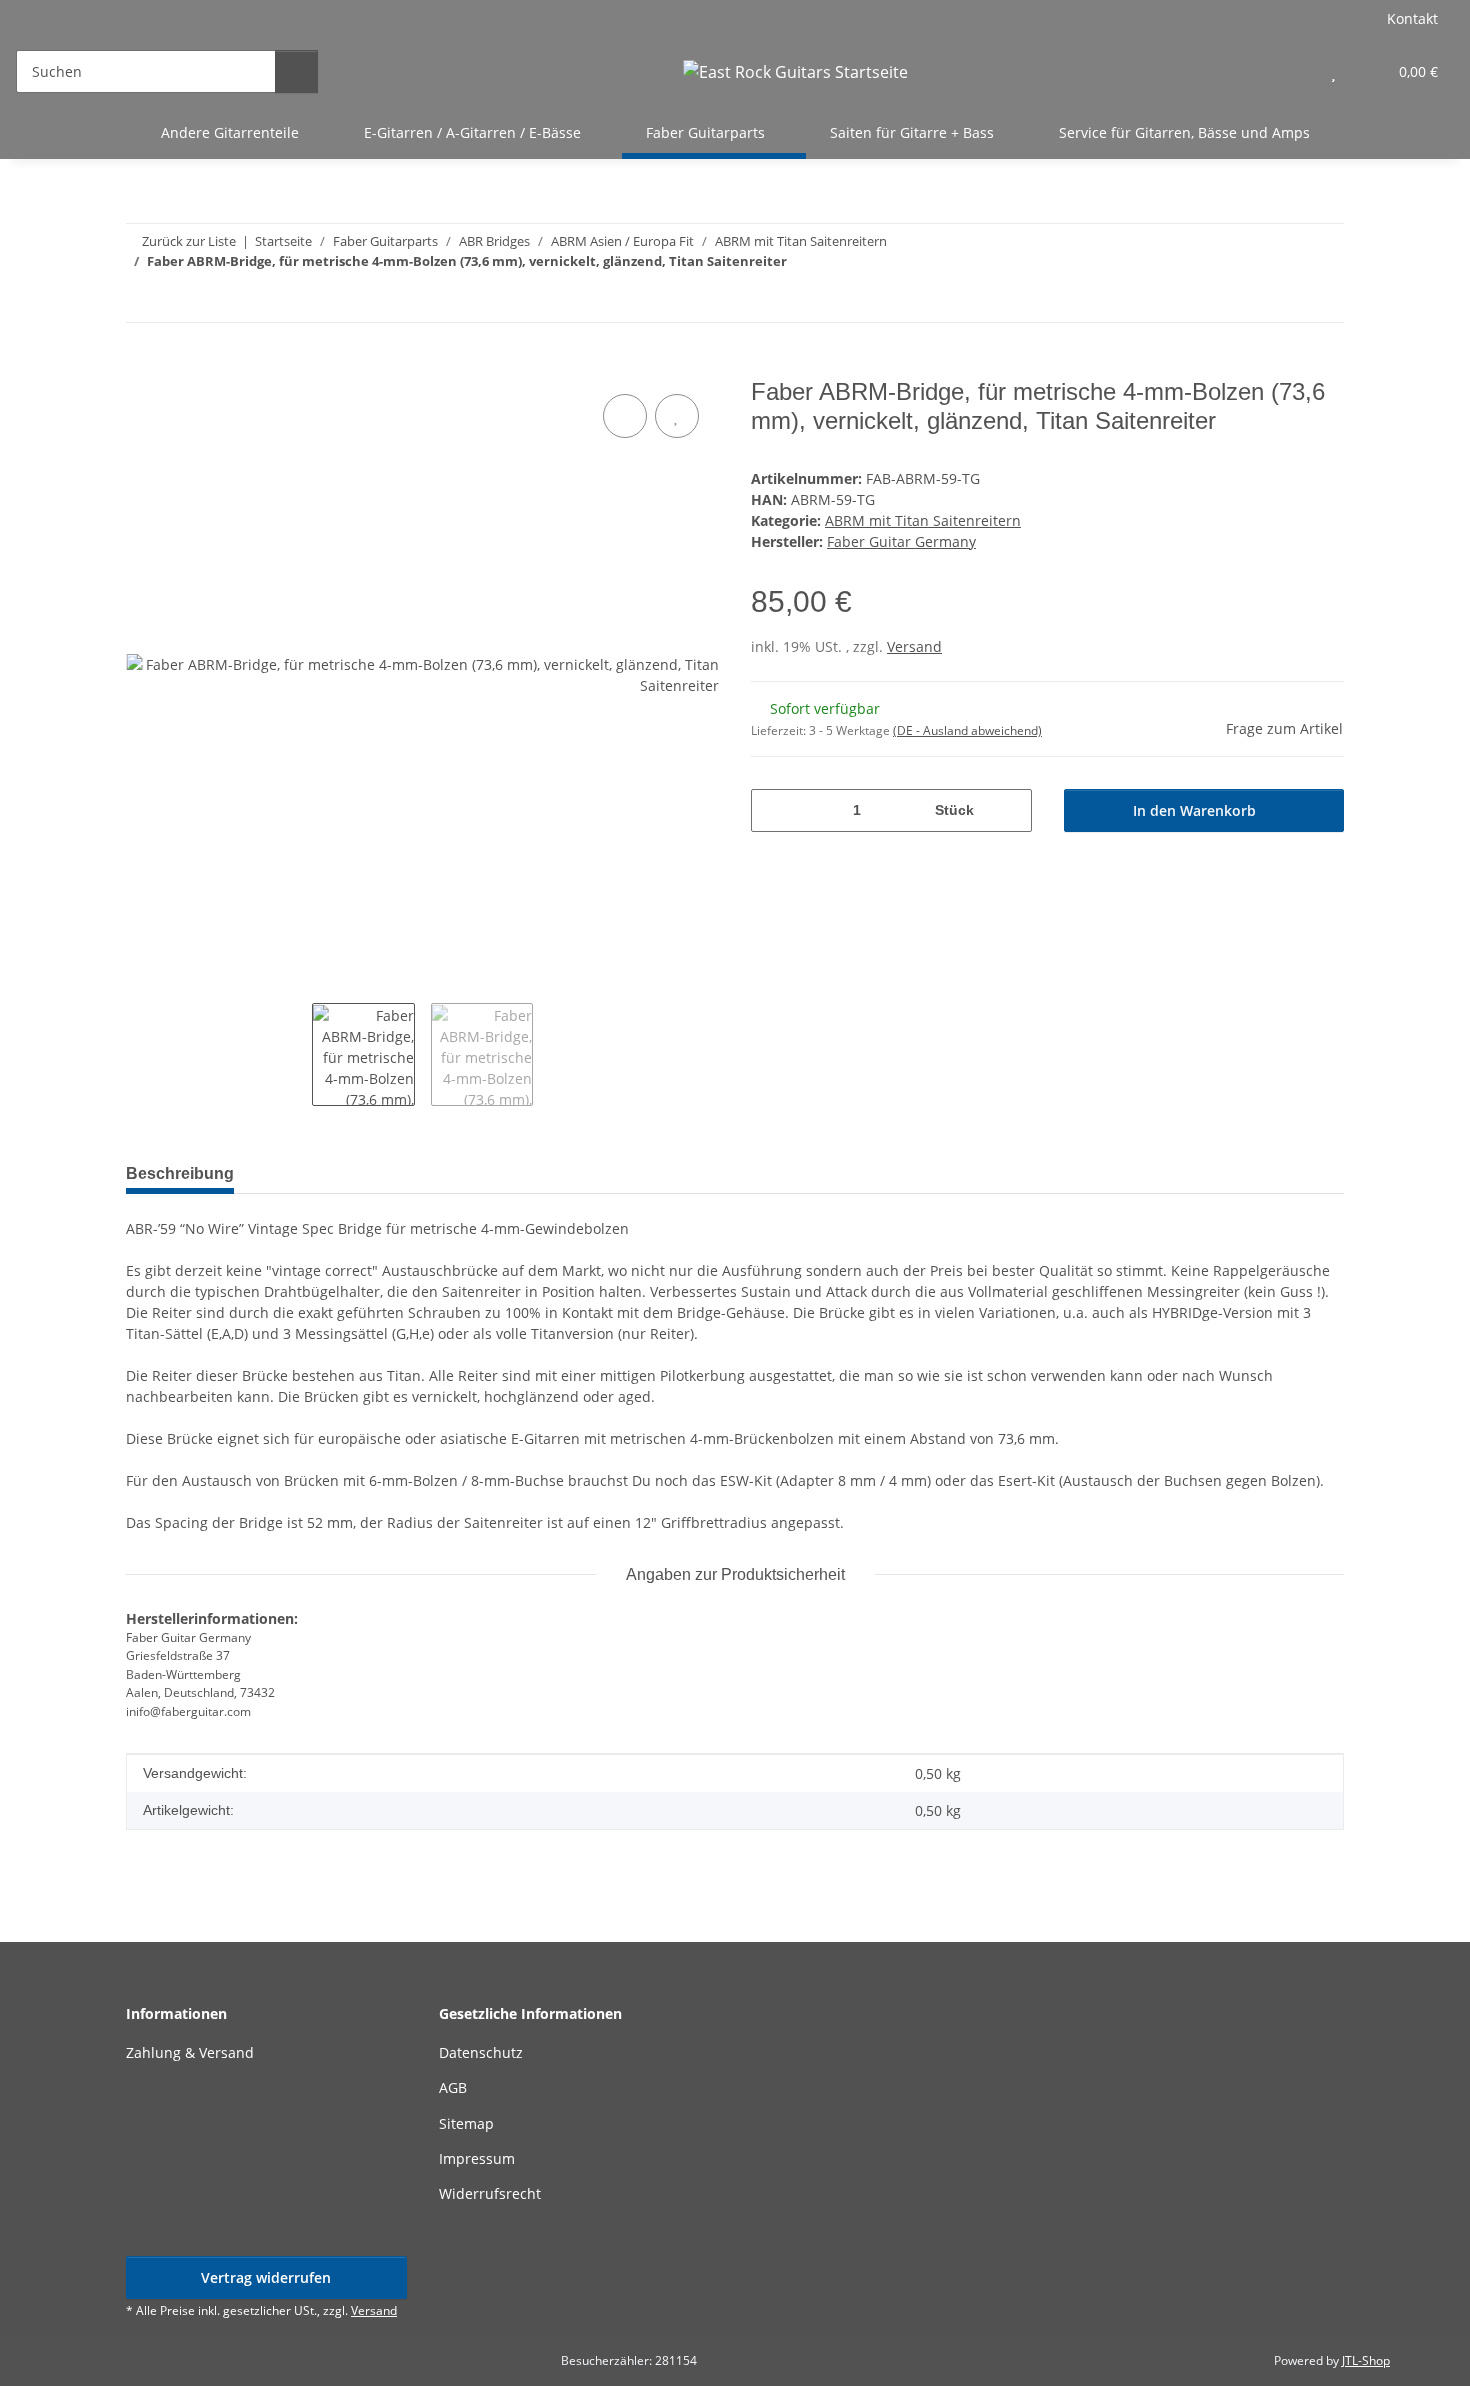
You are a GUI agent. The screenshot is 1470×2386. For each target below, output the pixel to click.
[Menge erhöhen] (1009, 810)
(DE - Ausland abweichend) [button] (967, 730)
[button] (1293, 71)
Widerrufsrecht (490, 2193)
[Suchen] (296, 71)
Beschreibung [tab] (180, 1173)
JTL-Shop (1366, 2360)
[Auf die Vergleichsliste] (625, 416)
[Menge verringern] (773, 810)
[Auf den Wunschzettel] (677, 416)
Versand (914, 646)
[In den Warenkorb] (142, 367)
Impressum (477, 2158)
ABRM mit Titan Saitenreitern (923, 520)
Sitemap (466, 2123)
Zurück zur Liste (189, 241)
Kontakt (1412, 18)
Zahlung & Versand (190, 2052)
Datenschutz (481, 2052)
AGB (453, 2087)
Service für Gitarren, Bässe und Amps (1184, 132)
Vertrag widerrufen (266, 2277)
